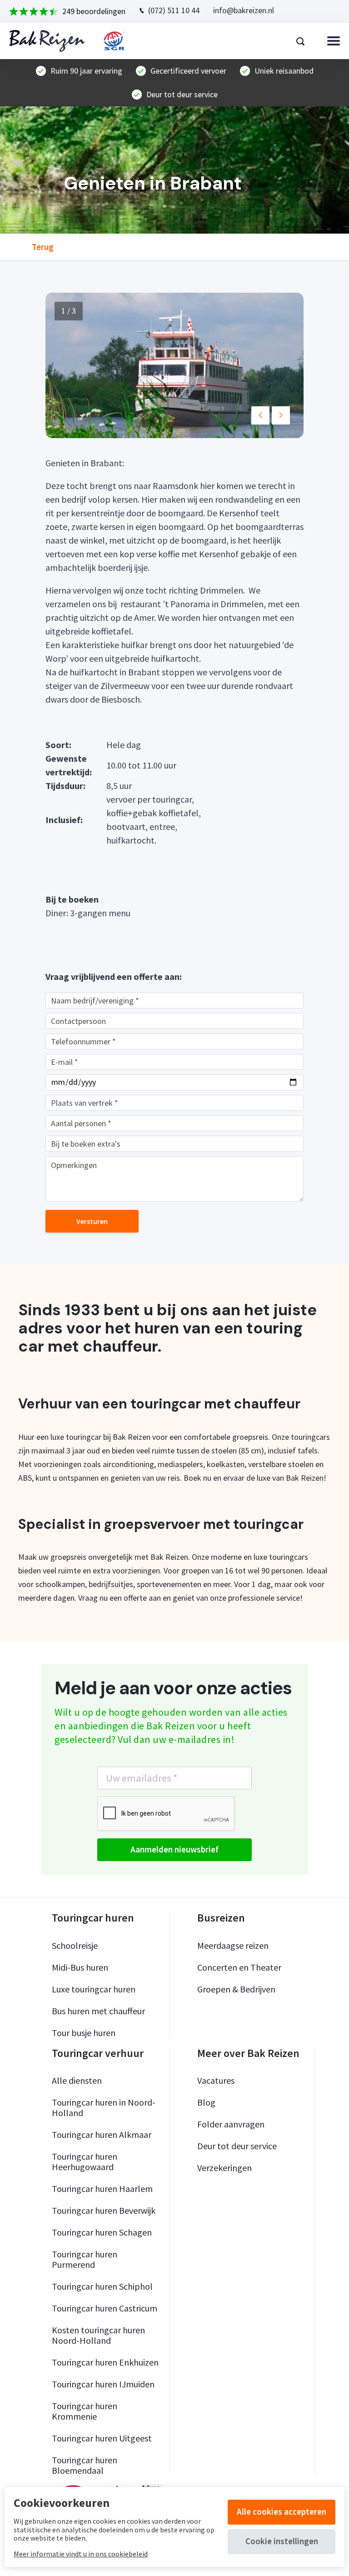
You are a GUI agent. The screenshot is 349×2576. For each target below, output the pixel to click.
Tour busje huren (84, 2033)
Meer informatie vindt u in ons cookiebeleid (81, 2554)
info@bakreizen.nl (244, 10)
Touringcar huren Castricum (105, 2308)
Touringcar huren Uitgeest (102, 2438)
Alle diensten (77, 2080)
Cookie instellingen (282, 2541)
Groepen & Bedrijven (236, 1989)
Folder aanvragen (231, 2124)
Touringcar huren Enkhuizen (105, 2362)
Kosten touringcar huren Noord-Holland (98, 2335)
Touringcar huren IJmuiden (103, 2384)
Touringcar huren (93, 1918)
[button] (260, 415)
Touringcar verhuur (98, 2053)
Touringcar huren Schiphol (102, 2286)
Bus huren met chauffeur (98, 2011)
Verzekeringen (224, 2168)
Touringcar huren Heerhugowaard (85, 2162)
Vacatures (216, 2080)
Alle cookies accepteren (282, 2511)
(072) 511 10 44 (174, 10)
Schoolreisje (75, 1945)
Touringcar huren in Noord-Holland (104, 2107)
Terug (43, 247)
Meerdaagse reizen (233, 1945)
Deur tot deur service (237, 2146)
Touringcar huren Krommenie (85, 2411)
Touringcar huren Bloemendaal (85, 2465)
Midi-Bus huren (80, 1967)
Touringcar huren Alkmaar (102, 2134)
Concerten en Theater (239, 1967)
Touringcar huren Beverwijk (104, 2210)
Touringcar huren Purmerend (85, 2259)
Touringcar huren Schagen (102, 2232)
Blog (206, 2102)
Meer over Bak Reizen (248, 2053)
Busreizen (221, 1918)
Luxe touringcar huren (94, 1989)
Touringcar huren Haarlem (102, 2189)
